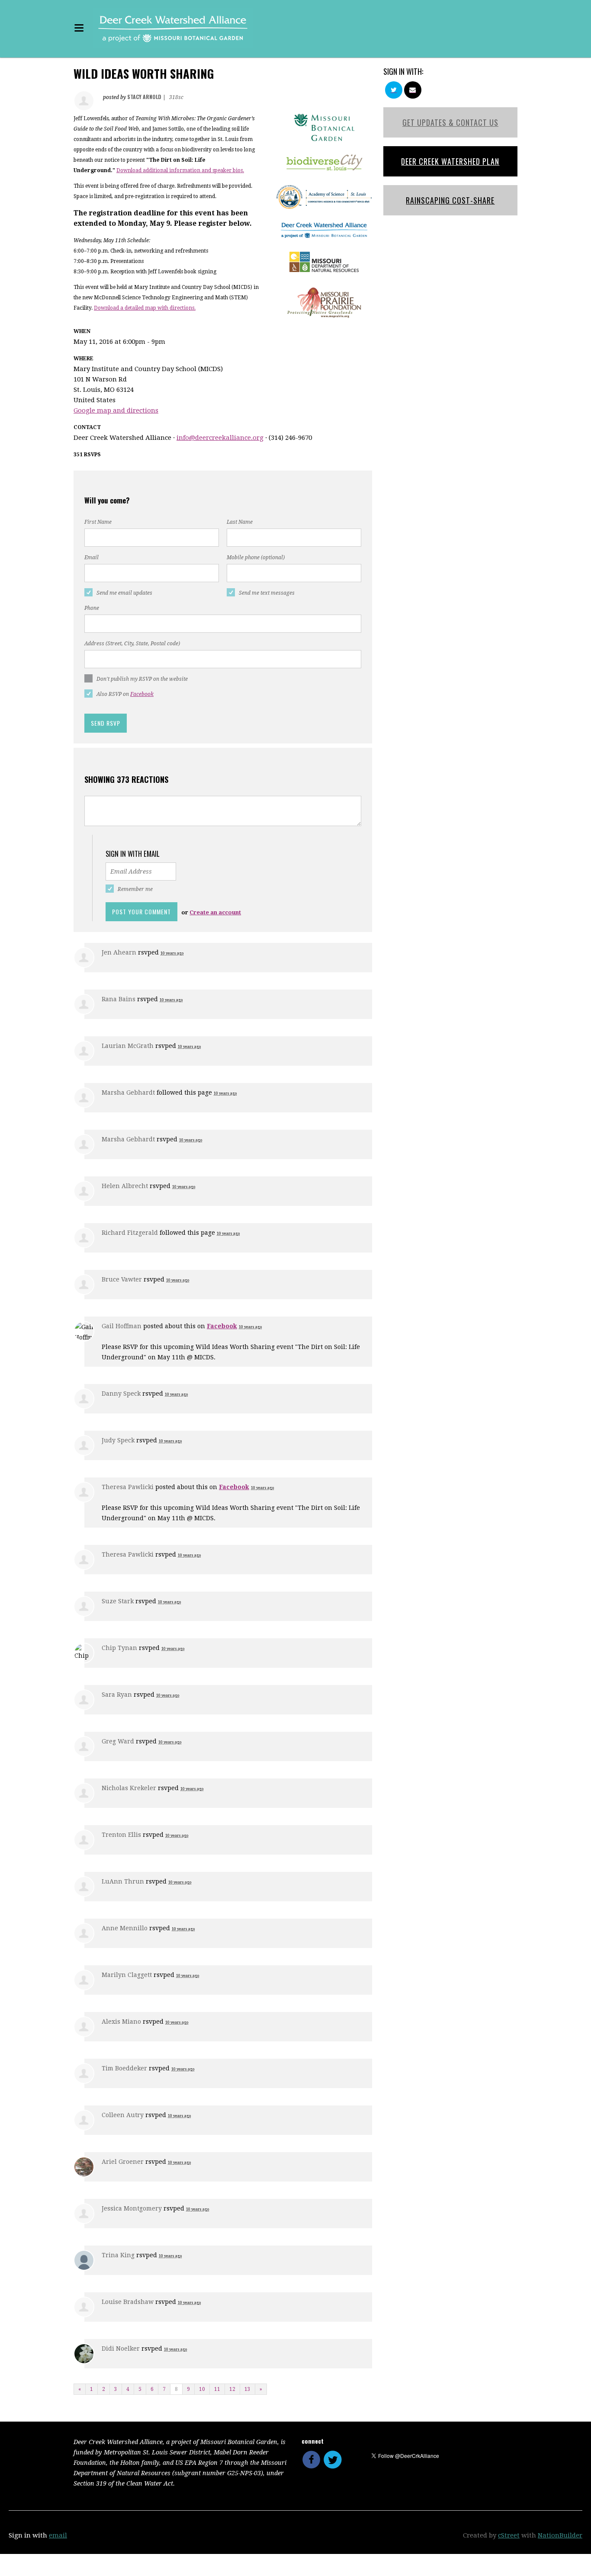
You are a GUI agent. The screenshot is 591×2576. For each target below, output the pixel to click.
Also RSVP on (125, 694)
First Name (98, 522)
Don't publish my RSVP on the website (142, 679)
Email (92, 557)
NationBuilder (560, 2535)
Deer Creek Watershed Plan (450, 161)
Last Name (240, 522)
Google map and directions (116, 410)
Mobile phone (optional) (256, 557)
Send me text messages (267, 593)
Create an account (215, 912)
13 (247, 2389)
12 (232, 2389)
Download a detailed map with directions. (145, 308)
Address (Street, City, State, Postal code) (132, 644)
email (58, 2535)
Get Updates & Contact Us (450, 122)
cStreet (509, 2535)
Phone (92, 608)
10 (202, 2389)
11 (217, 2389)
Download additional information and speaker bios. (180, 170)
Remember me (135, 889)
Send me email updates (124, 593)
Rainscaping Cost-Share (450, 200)
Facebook (142, 694)
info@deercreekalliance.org (220, 438)
